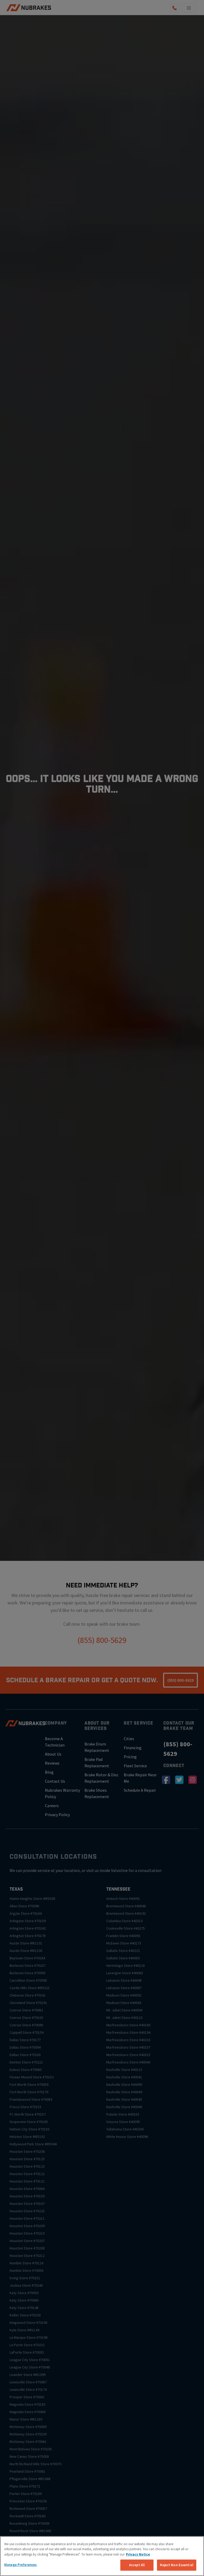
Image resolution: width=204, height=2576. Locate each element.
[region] (102, 2556)
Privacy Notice (138, 2554)
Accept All (137, 2565)
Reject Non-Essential (177, 2565)
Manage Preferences (20, 2565)
